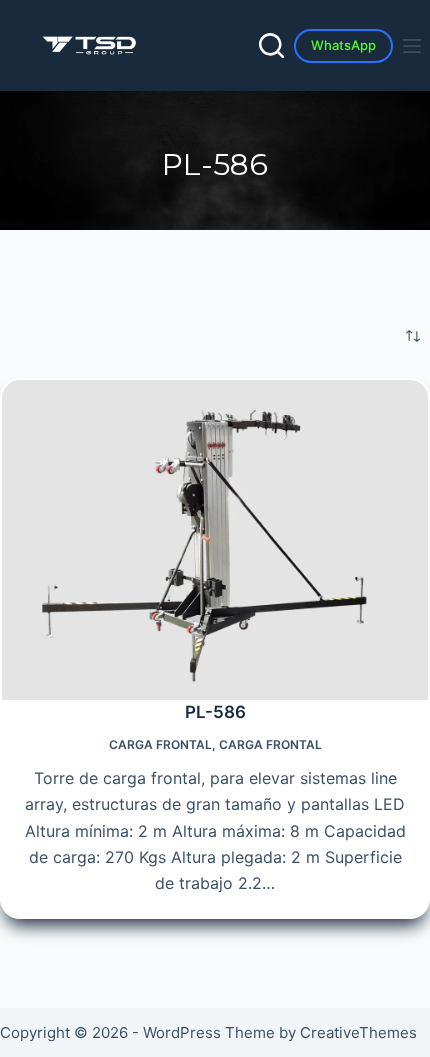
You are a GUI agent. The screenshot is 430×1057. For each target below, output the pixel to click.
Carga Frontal (160, 744)
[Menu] (416, 46)
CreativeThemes (358, 1032)
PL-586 (215, 712)
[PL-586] (215, 540)
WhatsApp (343, 45)
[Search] (271, 45)
